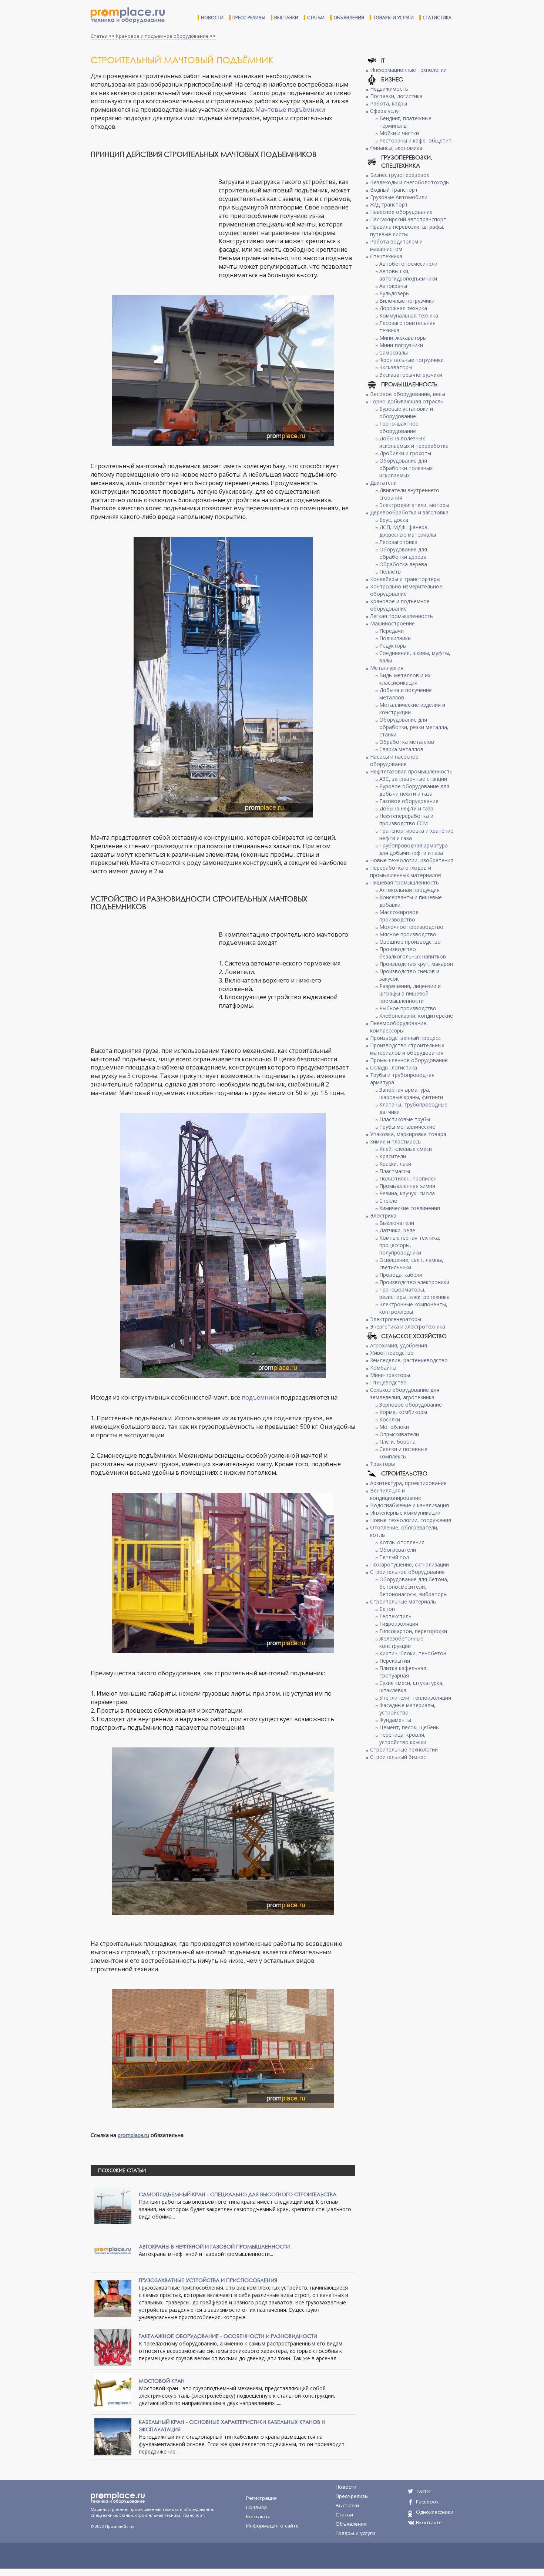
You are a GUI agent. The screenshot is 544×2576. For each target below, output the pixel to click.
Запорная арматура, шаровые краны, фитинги (411, 1093)
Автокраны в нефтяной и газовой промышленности (214, 2246)
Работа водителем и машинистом (396, 245)
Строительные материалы (403, 1601)
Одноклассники (435, 2512)
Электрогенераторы (396, 1319)
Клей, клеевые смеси (406, 1149)
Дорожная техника (403, 308)
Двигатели (383, 483)
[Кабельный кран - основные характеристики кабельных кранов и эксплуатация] (113, 2436)
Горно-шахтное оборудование (399, 427)
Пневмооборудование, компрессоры (399, 1027)
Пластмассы (395, 1171)
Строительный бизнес (398, 1757)
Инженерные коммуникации (405, 1513)
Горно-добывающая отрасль (407, 401)
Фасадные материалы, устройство (407, 1709)
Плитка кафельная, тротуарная (404, 1672)
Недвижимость (389, 89)
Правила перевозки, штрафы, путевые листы (407, 230)
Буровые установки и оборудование (406, 412)
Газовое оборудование (409, 801)
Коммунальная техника (409, 315)
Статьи (316, 18)
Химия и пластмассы (396, 1141)
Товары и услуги (393, 18)
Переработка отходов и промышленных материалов (406, 871)
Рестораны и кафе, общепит (415, 140)
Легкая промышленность (402, 616)
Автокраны (393, 286)
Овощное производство (410, 942)
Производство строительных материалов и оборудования (407, 1049)
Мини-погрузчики (401, 345)
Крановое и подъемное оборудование (162, 36)
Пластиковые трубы (405, 1119)
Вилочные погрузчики (407, 301)
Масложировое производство (399, 916)
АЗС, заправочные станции (413, 779)
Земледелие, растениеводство (409, 1360)
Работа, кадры (389, 103)
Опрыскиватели (399, 1434)
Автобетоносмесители (408, 264)
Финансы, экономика (396, 148)
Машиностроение (392, 623)
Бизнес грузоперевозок (400, 175)
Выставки (286, 18)
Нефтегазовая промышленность (411, 771)
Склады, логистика (394, 1067)
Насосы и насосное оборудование (394, 760)
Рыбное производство (408, 1008)
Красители (393, 1156)
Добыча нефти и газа (406, 808)
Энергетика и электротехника (408, 1326)
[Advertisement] (153, 219)
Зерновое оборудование (411, 1405)
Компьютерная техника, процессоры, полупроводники (410, 1245)
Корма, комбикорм (403, 1412)
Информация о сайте (272, 2526)
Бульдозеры (394, 293)
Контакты (258, 2516)
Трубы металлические (407, 1127)
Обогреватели (398, 1550)
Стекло (388, 1201)
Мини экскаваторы (403, 338)
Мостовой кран (162, 2381)
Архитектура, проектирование (408, 1483)
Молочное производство (411, 927)
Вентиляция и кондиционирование (396, 1494)
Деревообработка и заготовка (409, 512)
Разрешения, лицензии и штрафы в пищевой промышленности (410, 993)
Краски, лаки (395, 1164)
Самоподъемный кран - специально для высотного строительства (238, 2194)
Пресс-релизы (249, 18)
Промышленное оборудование (409, 1060)
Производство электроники (414, 1282)
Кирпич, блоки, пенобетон (413, 1653)
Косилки (390, 1419)
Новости (212, 18)
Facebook (427, 2502)
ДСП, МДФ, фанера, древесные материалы (408, 531)
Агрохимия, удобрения (399, 1345)
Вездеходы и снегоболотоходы (410, 182)
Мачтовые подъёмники (290, 110)
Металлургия (387, 668)
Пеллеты (390, 572)
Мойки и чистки (399, 133)
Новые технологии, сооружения (411, 1520)
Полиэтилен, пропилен (408, 1178)
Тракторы (382, 1464)
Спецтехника (386, 256)
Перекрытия (395, 1661)
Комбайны (383, 1368)
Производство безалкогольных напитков (413, 953)
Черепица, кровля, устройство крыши (403, 1738)
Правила (256, 2507)
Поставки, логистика (396, 96)
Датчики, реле (397, 1230)
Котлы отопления (402, 1542)
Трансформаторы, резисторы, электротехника (414, 1293)
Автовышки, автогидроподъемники (408, 275)
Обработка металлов (407, 742)
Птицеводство (388, 1382)
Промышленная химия (407, 1186)
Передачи (392, 631)
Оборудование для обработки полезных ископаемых (406, 468)
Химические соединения (410, 1208)
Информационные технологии (408, 70)
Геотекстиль (395, 1616)
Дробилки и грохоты (405, 453)
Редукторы (393, 646)
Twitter (424, 2491)
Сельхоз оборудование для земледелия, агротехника (405, 1393)
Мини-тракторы (390, 1375)
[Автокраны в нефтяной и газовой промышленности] (113, 2250)
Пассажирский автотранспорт (408, 219)
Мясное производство (408, 934)
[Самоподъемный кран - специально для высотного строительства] (113, 2205)
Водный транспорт (394, 190)
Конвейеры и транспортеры (405, 579)
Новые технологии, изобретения (412, 860)
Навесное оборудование (401, 212)
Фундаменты (395, 1720)
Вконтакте (429, 2522)
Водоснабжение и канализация (409, 1505)
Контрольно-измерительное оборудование (406, 590)
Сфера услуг (385, 111)
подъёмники (260, 1397)
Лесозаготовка (398, 542)
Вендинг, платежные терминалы (405, 122)
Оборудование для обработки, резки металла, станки (414, 727)
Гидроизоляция (399, 1624)
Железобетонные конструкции (401, 1642)
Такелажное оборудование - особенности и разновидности (228, 2336)
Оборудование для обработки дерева (403, 553)
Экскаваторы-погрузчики (411, 375)
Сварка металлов (401, 749)
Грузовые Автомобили (399, 197)
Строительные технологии (404, 1749)
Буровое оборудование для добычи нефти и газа (414, 790)
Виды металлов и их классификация (405, 679)
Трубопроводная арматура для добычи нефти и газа (414, 849)
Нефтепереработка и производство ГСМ (406, 820)
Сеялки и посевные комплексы (403, 1453)
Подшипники (395, 638)
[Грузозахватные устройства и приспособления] (113, 2298)
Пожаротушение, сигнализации (409, 1564)
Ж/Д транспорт (389, 204)
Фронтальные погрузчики (412, 360)
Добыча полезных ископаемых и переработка (414, 442)
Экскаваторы (396, 367)
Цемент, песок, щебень (409, 1727)
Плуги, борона (397, 1442)
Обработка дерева (403, 564)
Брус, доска (394, 520)
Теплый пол (394, 1557)
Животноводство (392, 1353)
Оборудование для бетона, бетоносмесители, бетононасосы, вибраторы (414, 1587)
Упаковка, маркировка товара (408, 1134)
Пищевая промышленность (404, 882)
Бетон (387, 1609)
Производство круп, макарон (416, 964)
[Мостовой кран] (113, 2392)
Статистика (437, 18)
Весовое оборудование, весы (408, 394)
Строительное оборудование (407, 1572)
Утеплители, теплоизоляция (415, 1698)
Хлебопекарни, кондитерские (416, 1016)
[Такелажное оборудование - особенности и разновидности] (113, 2347)
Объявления (349, 18)
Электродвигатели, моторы (414, 505)
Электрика (383, 1215)
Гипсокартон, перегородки (413, 1631)
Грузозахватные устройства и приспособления (208, 2280)
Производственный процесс (405, 1038)
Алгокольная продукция (409, 890)
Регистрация (261, 2498)
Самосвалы (394, 352)
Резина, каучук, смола (407, 1193)
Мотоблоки (394, 1427)
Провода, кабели (401, 1275)
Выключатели (397, 1223)
